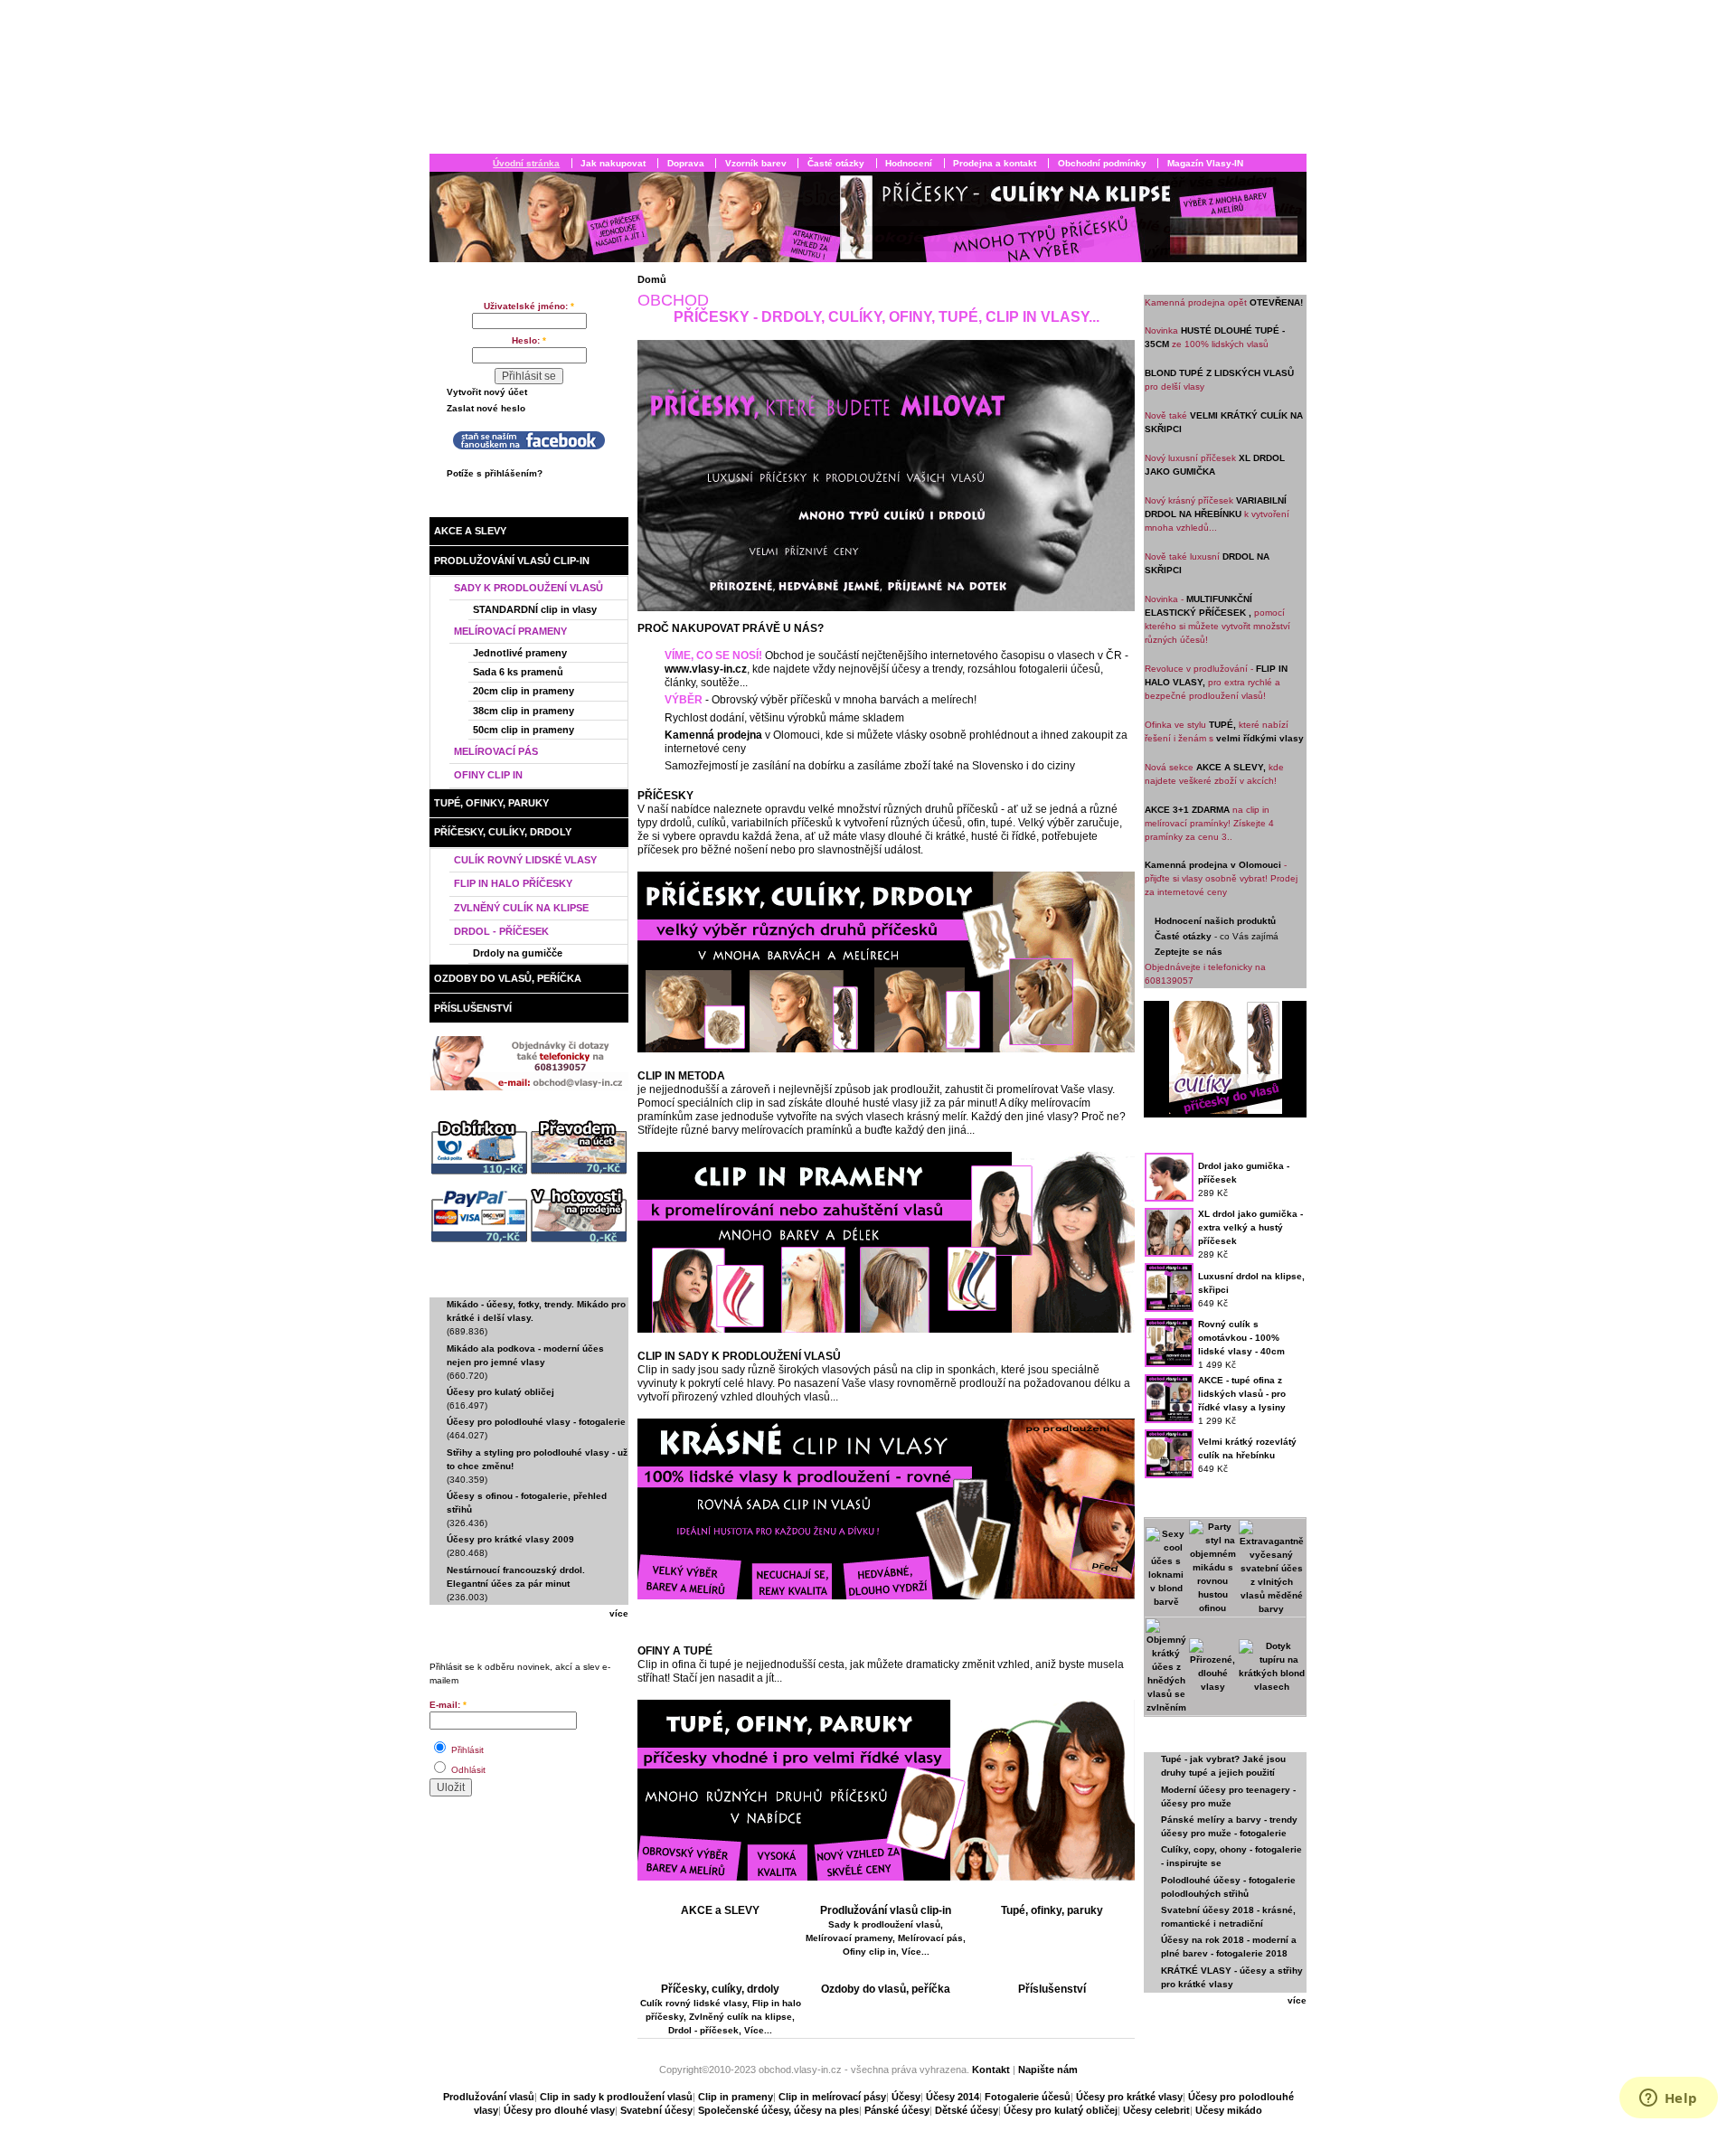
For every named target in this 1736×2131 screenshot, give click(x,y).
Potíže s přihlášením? (495, 473)
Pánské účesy (897, 2110)
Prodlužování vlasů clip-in (512, 561)
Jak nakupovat (613, 163)
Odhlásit (467, 1770)
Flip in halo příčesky (513, 883)
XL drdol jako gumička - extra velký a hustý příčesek (1250, 1227)
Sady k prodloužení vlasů (528, 588)
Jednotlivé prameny (520, 653)
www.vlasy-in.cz (706, 669)
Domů (652, 279)
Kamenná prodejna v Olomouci (1213, 865)
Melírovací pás (496, 751)
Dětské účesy (967, 2110)
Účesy (906, 2097)
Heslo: (529, 340)
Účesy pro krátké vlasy (1129, 2097)
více (619, 1613)
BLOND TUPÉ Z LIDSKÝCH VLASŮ (1219, 373)
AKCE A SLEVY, (1231, 767)
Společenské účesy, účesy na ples (778, 2110)
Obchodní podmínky (1102, 163)
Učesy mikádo (1229, 2110)
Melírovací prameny (510, 631)
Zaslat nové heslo (486, 408)
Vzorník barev (756, 163)
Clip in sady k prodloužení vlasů (616, 2097)
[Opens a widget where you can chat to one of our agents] (1668, 2099)
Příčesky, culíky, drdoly (503, 832)
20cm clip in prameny (524, 691)
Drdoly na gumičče (518, 953)
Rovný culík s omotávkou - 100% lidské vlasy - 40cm (1241, 1338)
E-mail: (448, 1705)
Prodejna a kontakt (995, 163)
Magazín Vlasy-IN (1205, 163)
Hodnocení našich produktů (1215, 921)
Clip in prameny (736, 2097)
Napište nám (1048, 2070)
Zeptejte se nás (1189, 952)
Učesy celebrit (1156, 2110)
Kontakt (992, 2070)
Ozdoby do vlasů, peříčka (508, 978)
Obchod (486, 506)
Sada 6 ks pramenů (518, 672)
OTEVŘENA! (1276, 302)
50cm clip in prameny (524, 730)
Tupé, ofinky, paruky (491, 803)
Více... (915, 1952)
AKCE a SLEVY (470, 531)
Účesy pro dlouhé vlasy (559, 2110)
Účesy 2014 (953, 2097)
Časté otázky (836, 163)
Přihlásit (466, 1750)
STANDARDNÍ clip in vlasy (535, 609)
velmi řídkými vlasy (1260, 738)
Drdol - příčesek (501, 931)
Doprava (686, 163)
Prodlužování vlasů (489, 2097)
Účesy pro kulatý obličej (500, 1392)
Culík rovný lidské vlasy (525, 860)
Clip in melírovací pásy (832, 2097)
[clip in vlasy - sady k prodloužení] (886, 1596)
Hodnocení (909, 163)
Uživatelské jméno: (529, 306)
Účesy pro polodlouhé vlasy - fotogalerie (536, 1422)
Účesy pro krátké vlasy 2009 (510, 1539)
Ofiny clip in (488, 775)
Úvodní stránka (526, 163)
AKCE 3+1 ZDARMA (1187, 810)
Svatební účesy (656, 2110)
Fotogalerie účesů (1028, 2097)
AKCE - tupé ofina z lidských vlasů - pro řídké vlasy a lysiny (1242, 1394)
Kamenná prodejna (713, 735)
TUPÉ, (1222, 725)
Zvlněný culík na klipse (521, 908)
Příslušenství (473, 1008)
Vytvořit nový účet (487, 392)
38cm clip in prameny (524, 711)
